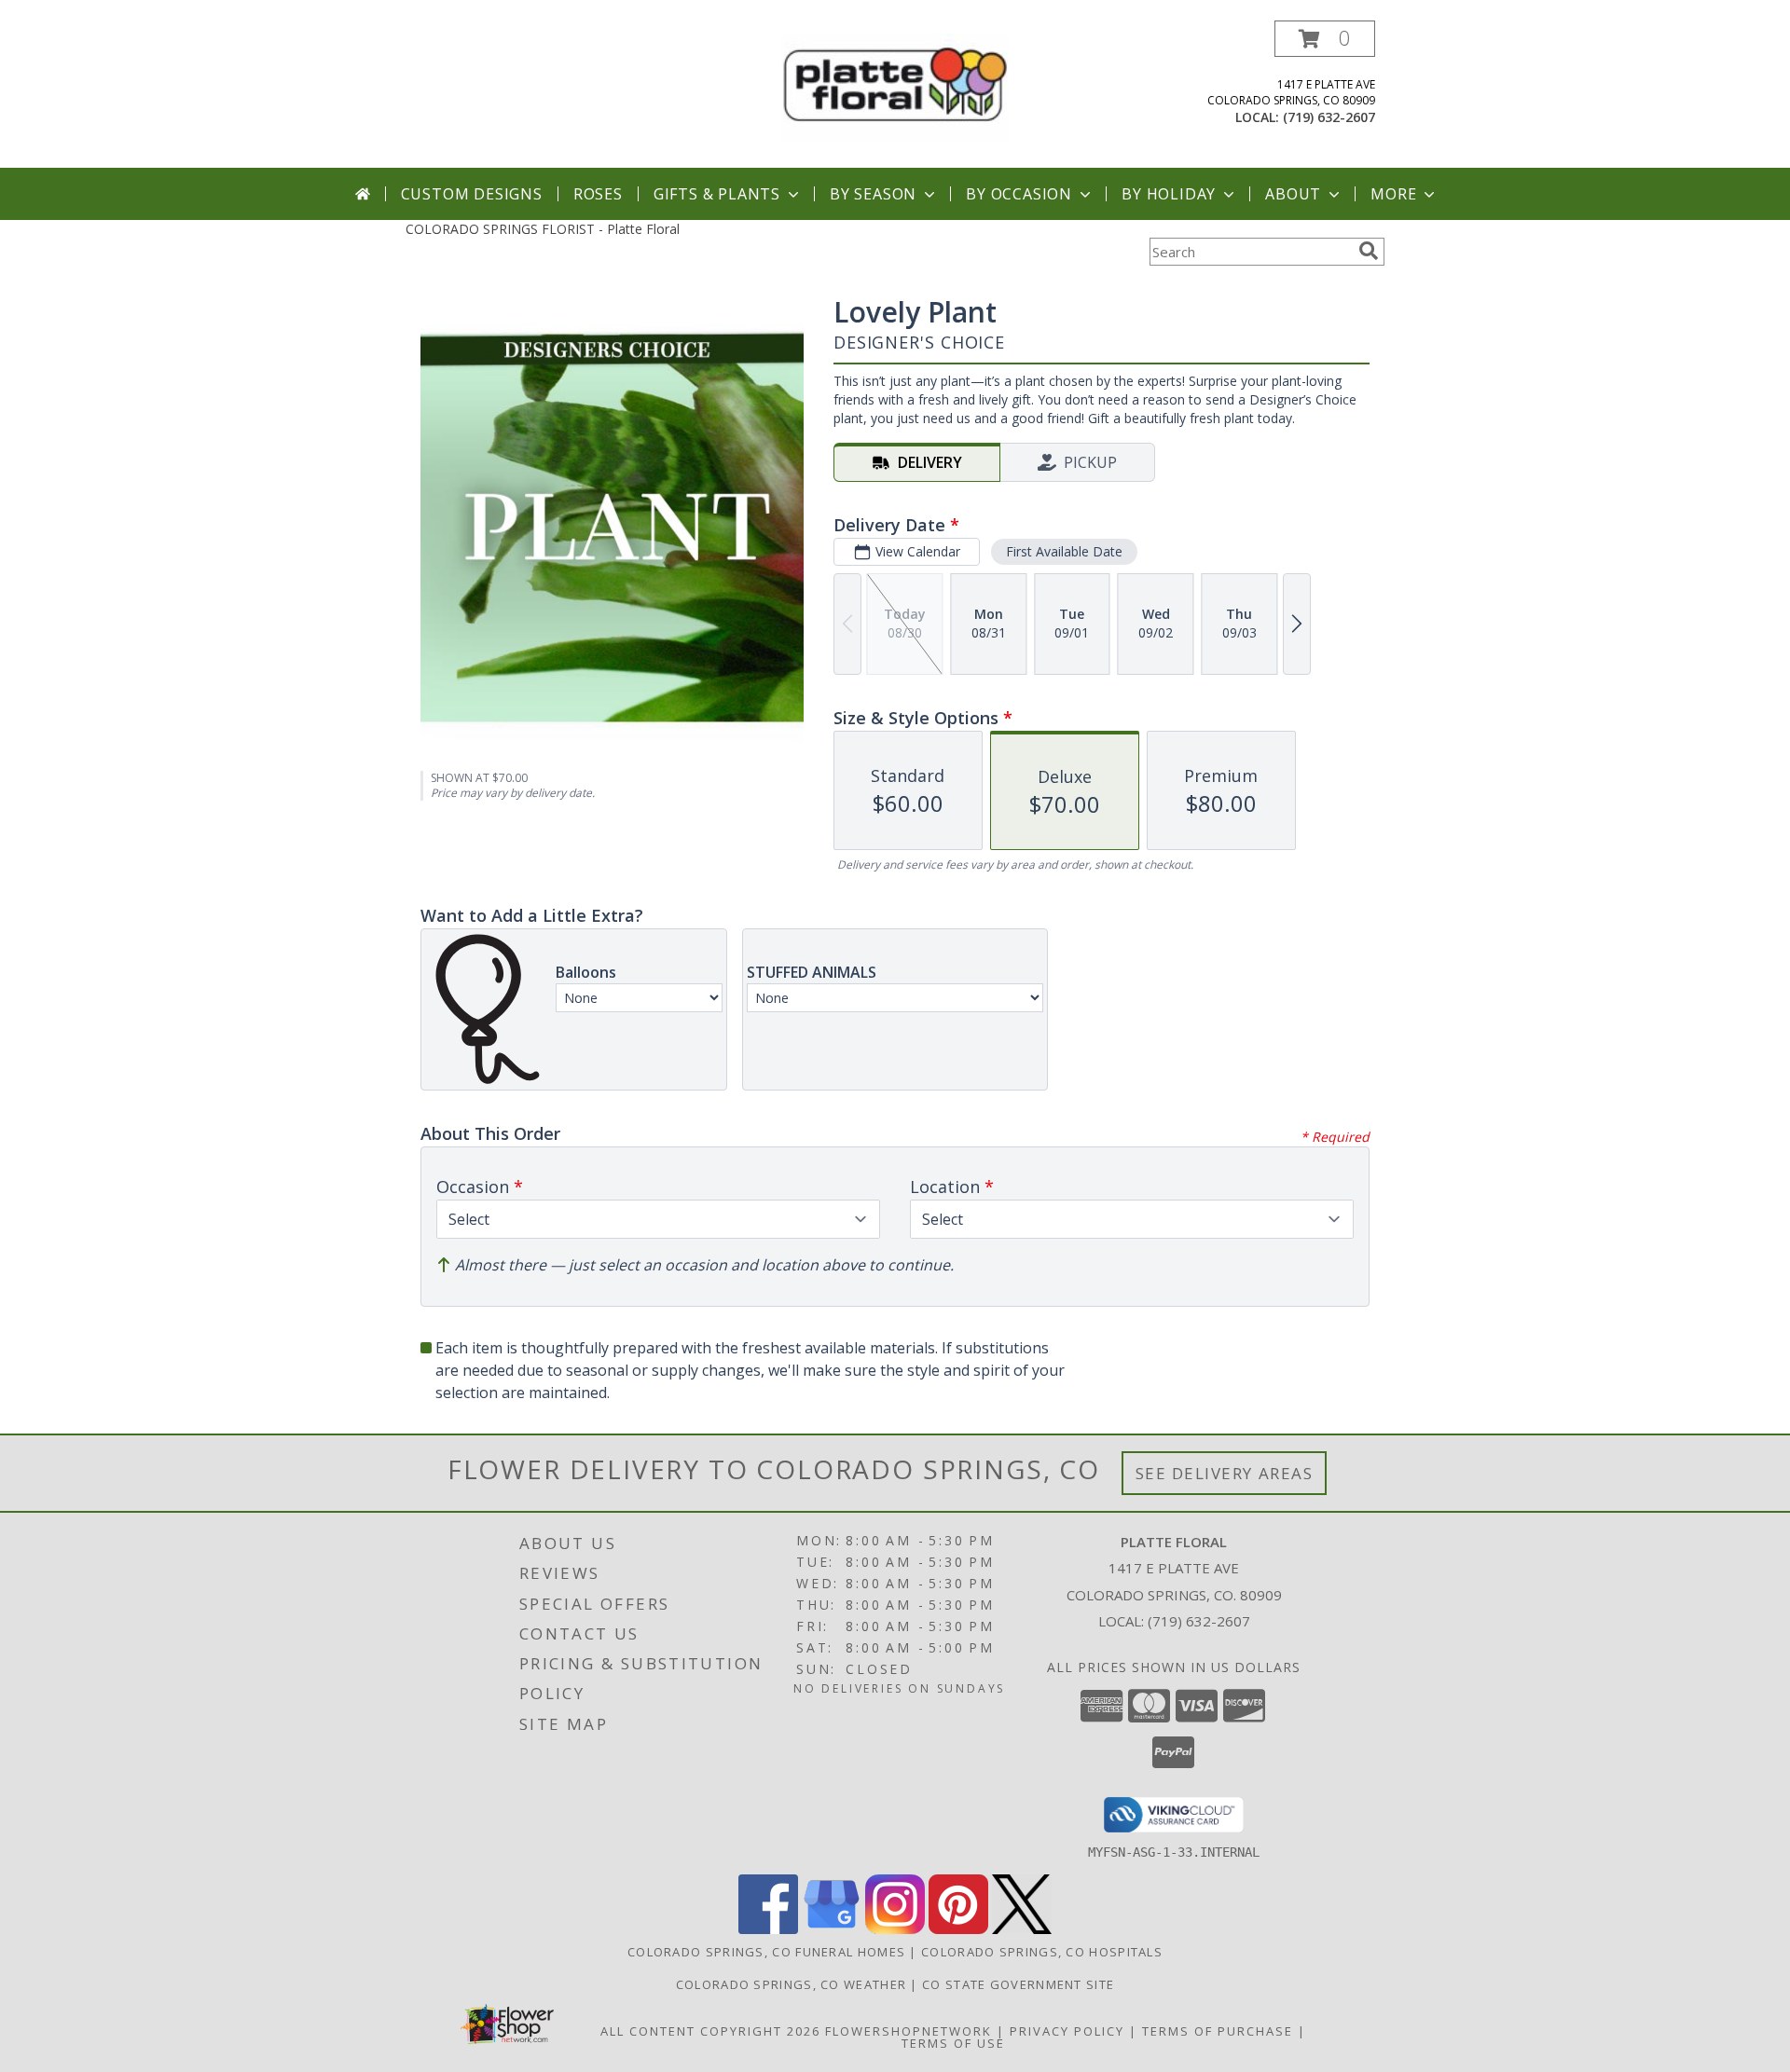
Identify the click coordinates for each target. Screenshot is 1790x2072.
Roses (598, 194)
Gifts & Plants (717, 194)
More (1393, 194)
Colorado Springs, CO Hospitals (1042, 1952)
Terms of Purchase (1218, 2031)
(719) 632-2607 (1329, 117)
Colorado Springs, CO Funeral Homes (766, 1952)
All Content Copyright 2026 (710, 2031)
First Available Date (1064, 551)
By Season (873, 194)
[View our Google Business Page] (832, 1929)
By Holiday (1169, 194)
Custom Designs (472, 194)
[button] (1325, 39)
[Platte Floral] (895, 85)
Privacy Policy (1067, 2031)
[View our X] (1022, 1929)
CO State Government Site (1018, 1984)
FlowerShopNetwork (909, 2031)
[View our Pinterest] (958, 1929)
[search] (1369, 251)
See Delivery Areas (1225, 1473)
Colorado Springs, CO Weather (791, 1984)
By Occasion (1019, 194)
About (1293, 194)
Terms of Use (953, 2043)
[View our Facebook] (768, 1929)
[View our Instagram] (895, 1929)
